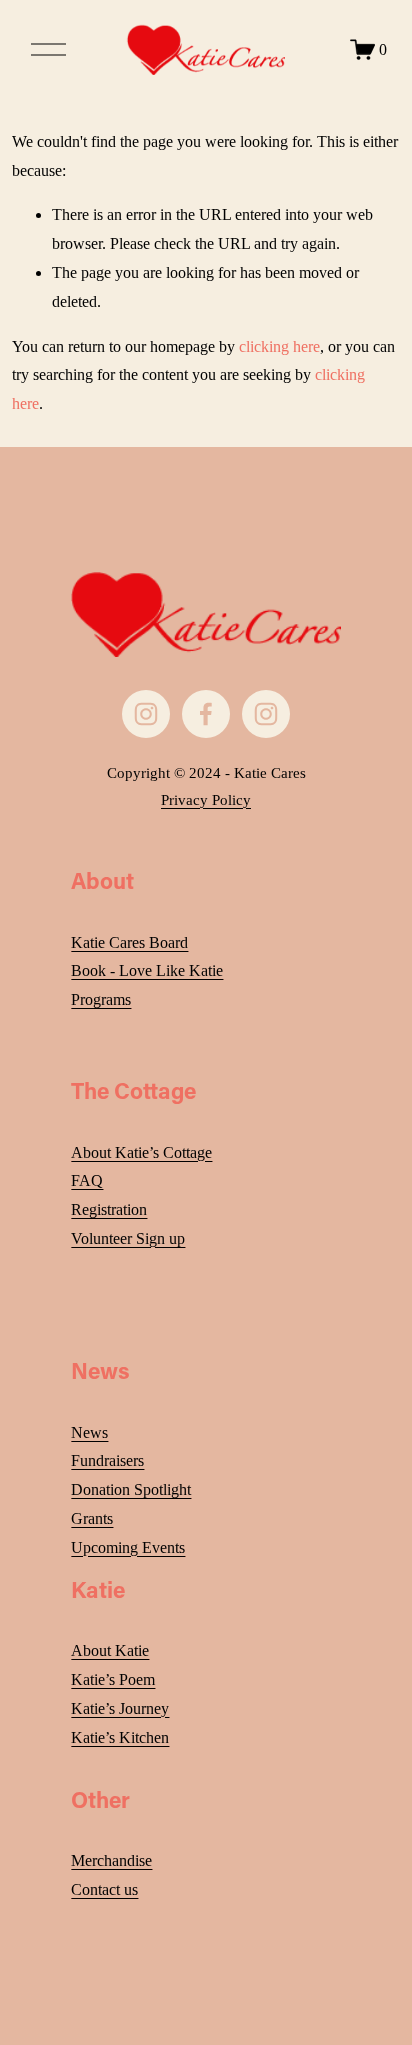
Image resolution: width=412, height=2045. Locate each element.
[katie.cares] (266, 714)
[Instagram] (146, 714)
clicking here (279, 346)
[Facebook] (206, 714)
